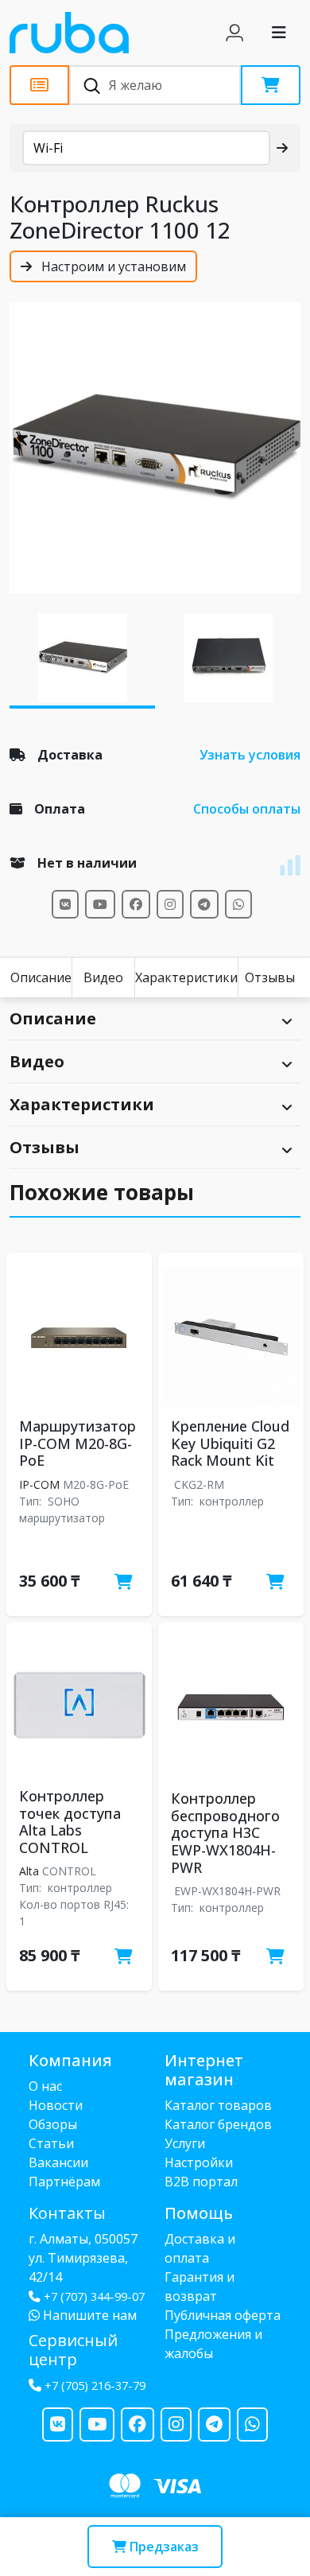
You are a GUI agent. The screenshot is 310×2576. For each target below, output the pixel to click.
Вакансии (58, 2162)
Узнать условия (250, 755)
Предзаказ (163, 2547)
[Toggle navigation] (279, 33)
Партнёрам (64, 2182)
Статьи (51, 2143)
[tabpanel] (155, 448)
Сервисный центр (73, 2350)
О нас (45, 2086)
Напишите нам (88, 2315)
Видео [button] (37, 1061)
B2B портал (201, 2182)
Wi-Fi (48, 148)
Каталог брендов (218, 2124)
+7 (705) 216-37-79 (95, 2386)
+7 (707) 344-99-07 (94, 2296)
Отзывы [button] (45, 1147)
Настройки (199, 2162)
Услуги (185, 2143)
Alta (29, 1871)
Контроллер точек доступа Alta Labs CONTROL (70, 1822)
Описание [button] (53, 1018)
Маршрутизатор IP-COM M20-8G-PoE (77, 1443)
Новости (56, 2105)
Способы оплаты (247, 809)
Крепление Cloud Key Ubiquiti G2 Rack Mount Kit (230, 1443)
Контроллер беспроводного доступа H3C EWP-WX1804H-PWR (225, 1832)
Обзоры (53, 2124)
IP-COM (39, 1484)
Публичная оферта (223, 2315)
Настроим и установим (112, 266)
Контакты (67, 2213)
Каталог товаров (218, 2105)
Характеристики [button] (82, 1104)
